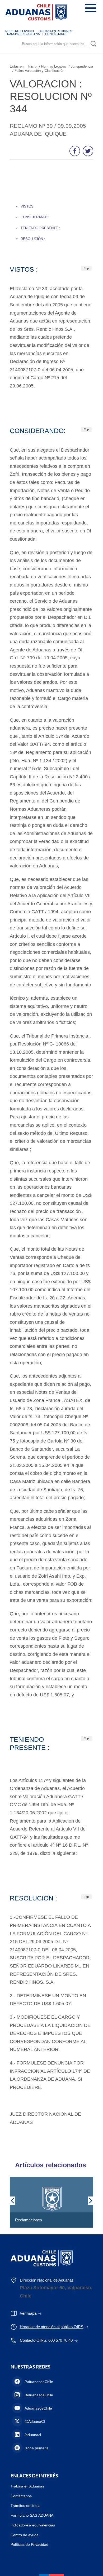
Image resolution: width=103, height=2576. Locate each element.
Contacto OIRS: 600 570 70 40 (46, 2340)
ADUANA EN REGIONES (56, 31)
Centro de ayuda (25, 2535)
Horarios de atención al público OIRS (52, 2327)
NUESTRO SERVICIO (20, 31)
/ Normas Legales (53, 66)
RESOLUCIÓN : (33, 239)
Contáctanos (21, 2496)
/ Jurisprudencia (81, 66)
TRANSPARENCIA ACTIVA (22, 34)
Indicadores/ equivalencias (33, 2525)
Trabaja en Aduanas (27, 2486)
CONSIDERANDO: (35, 217)
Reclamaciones (29, 2220)
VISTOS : (28, 206)
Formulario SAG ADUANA (32, 2515)
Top (86, 268)
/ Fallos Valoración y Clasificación (38, 71)
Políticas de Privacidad (29, 2544)
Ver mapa (28, 2313)
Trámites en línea (25, 2506)
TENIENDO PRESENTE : (40, 228)
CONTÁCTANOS (56, 34)
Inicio (32, 66)
